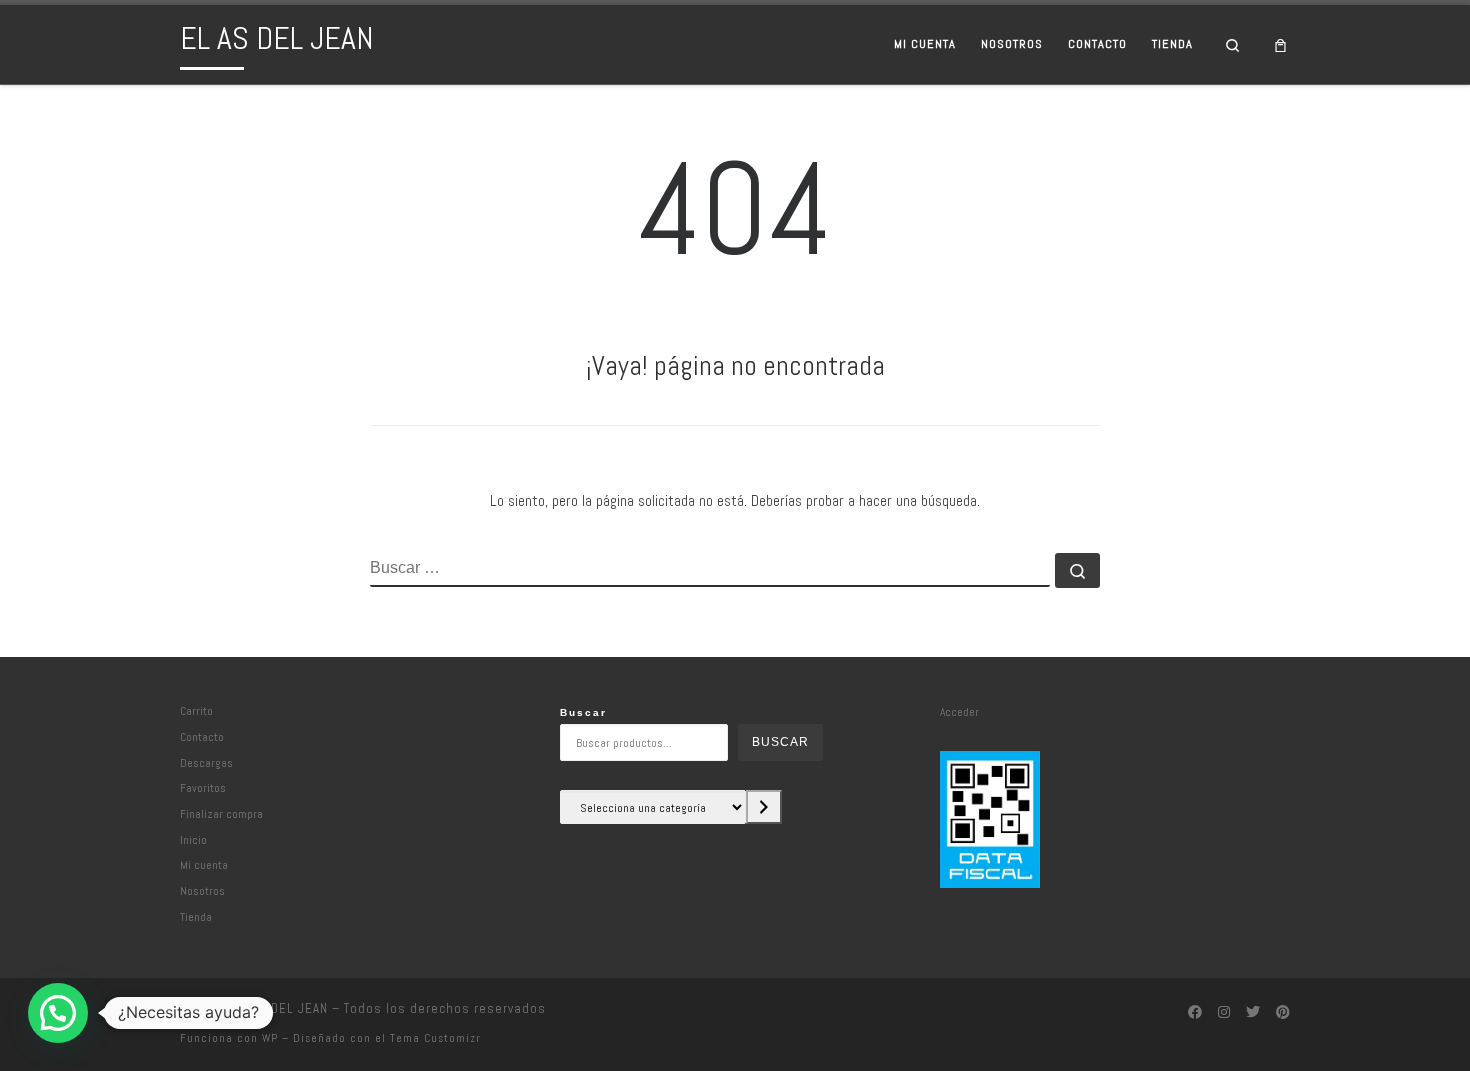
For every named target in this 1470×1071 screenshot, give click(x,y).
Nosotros (202, 890)
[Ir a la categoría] (764, 807)
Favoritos (203, 787)
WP (270, 1038)
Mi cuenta (204, 864)
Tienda (196, 916)
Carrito (196, 710)
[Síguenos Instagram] (1224, 1013)
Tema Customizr (435, 1038)
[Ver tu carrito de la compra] (1281, 44)
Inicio (193, 839)
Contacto (202, 736)
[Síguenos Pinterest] (1283, 1013)
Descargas (206, 762)
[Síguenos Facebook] (1195, 1013)
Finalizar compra (221, 813)
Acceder (959, 711)
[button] (58, 1013)
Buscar (583, 712)
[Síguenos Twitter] (1253, 1013)
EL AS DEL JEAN (280, 1008)
